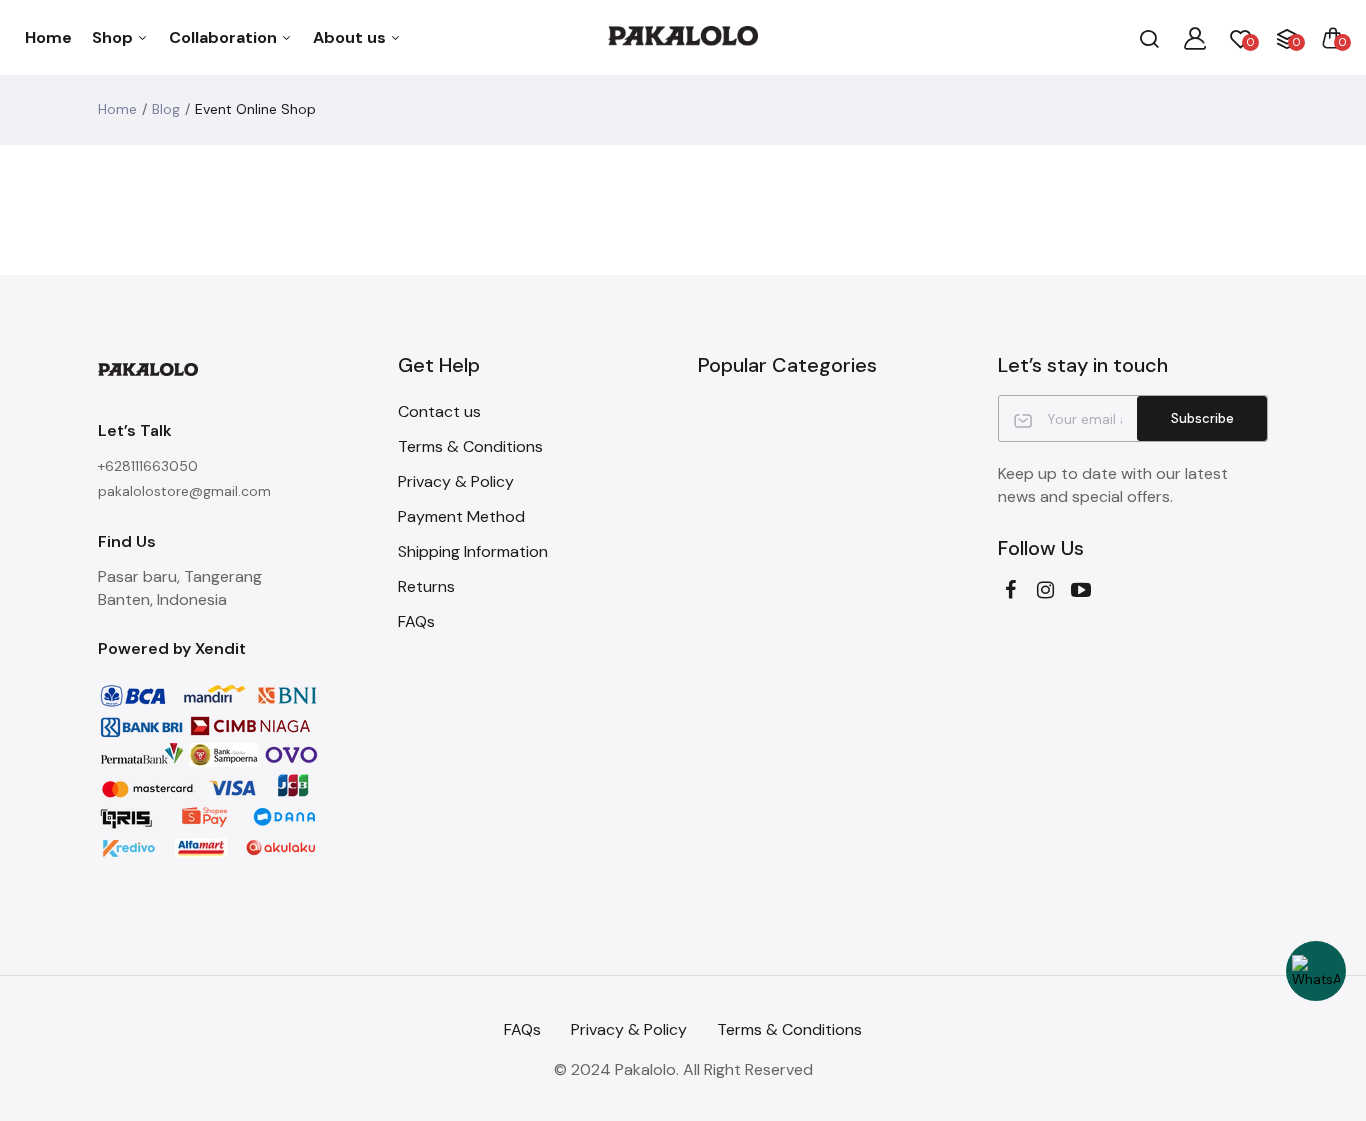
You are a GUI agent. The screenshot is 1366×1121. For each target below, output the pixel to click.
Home (48, 37)
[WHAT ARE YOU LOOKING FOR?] (1149, 38)
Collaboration (225, 37)
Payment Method (461, 516)
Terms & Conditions (470, 446)
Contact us (439, 411)
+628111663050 (148, 466)
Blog (166, 109)
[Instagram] (1045, 590)
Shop (114, 37)
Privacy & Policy (456, 481)
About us (351, 37)
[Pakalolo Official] (683, 37)
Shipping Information (473, 551)
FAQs (416, 621)
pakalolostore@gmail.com (184, 491)
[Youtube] (1080, 590)
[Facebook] (1010, 590)
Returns (426, 586)
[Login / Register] (1195, 38)
